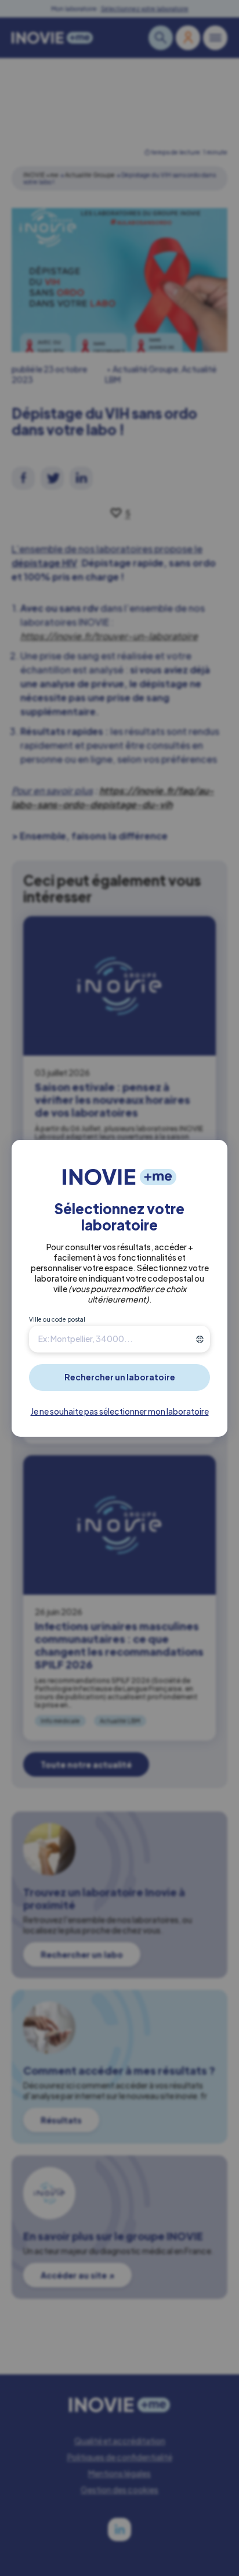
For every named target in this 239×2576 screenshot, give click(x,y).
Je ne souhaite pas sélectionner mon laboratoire (120, 1411)
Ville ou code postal (57, 1319)
